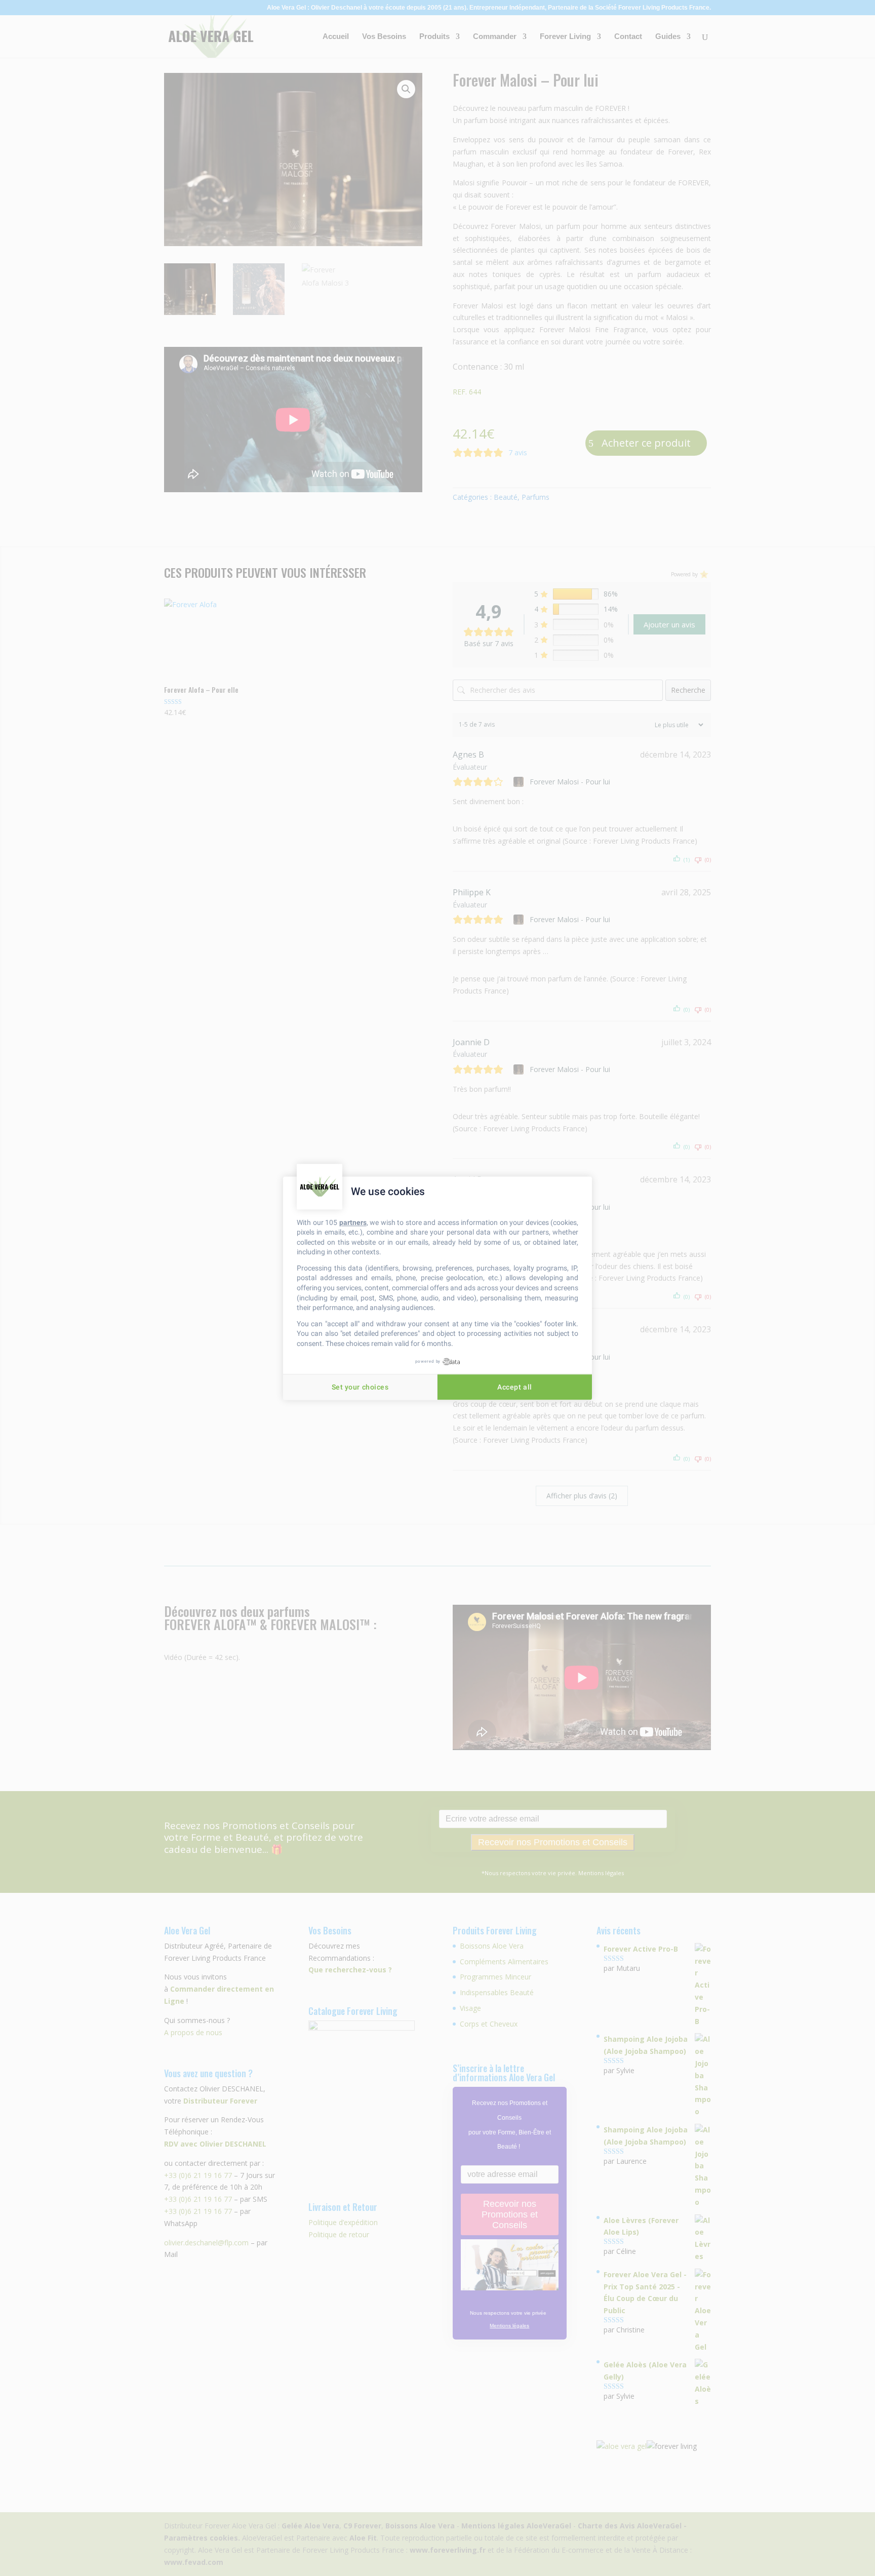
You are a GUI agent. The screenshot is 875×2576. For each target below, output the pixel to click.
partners (353, 1222)
